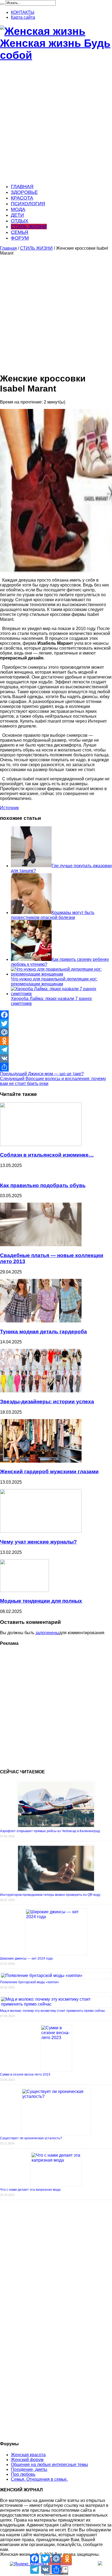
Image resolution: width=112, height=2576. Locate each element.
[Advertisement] (56, 123)
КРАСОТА (22, 198)
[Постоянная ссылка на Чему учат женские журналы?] (41, 1531)
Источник (9, 808)
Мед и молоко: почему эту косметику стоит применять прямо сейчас (53, 2011)
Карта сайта (23, 17)
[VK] (56, 1058)
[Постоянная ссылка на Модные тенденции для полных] (24, 1590)
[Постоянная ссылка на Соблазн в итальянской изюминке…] (41, 1145)
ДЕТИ (17, 215)
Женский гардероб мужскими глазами (49, 1472)
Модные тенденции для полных (41, 1601)
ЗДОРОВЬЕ (24, 192)
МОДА (18, 209)
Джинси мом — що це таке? (42, 1074)
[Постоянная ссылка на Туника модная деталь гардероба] (41, 1321)
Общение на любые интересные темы (49, 2465)
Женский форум (27, 2460)
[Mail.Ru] (56, 1032)
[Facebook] (56, 1015)
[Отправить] (56, 1067)
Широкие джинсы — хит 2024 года (26, 1958)
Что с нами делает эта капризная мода (30, 2190)
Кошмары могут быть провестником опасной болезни (53, 915)
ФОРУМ (20, 238)
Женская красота (28, 2455)
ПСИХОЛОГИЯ (28, 204)
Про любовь (23, 2474)
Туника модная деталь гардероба (43, 1332)
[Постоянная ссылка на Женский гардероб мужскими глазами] (41, 1461)
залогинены (47, 1633)
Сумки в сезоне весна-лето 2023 (25, 2074)
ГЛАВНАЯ (22, 187)
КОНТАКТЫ (23, 12)
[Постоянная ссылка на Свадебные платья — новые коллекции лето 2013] (41, 1245)
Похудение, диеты (29, 2469)
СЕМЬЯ (20, 232)
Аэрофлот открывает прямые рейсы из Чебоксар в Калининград (50, 1831)
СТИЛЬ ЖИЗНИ (29, 227)
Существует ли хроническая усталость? (31, 2138)
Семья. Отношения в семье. (39, 2479)
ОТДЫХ (20, 221)
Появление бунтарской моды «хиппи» (29, 1982)
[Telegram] (56, 1050)
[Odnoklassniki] (56, 1041)
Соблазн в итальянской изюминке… (47, 1155)
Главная (8, 248)
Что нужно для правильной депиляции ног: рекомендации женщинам (54, 981)
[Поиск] (2, 4)
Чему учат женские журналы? (38, 1542)
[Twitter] (56, 1023)
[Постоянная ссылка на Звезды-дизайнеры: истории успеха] (41, 1391)
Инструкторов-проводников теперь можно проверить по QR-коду (50, 1895)
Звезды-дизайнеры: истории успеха (47, 1402)
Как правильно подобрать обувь (43, 1185)
